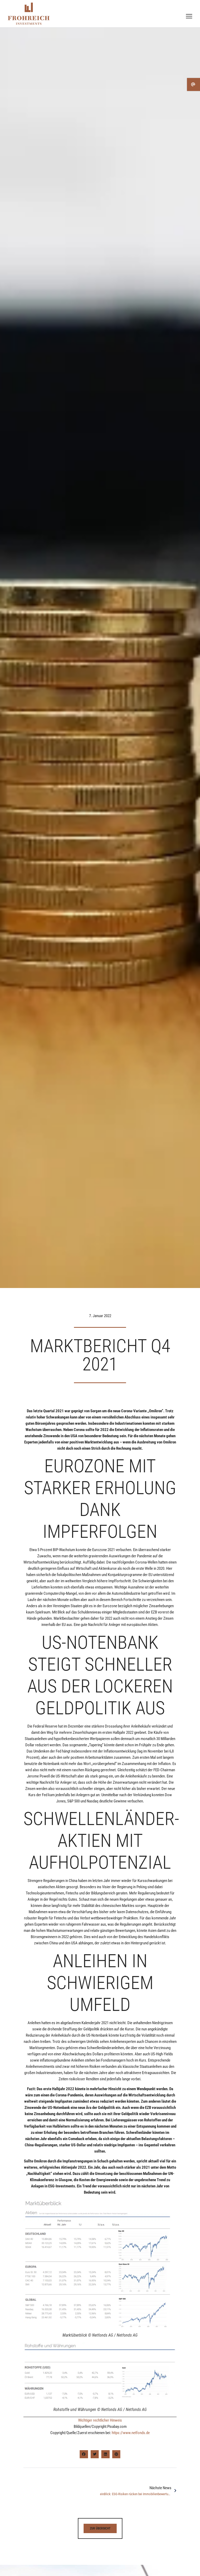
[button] (84, 2454)
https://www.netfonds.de (131, 2433)
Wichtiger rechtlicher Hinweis (100, 2420)
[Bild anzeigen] (100, 2265)
